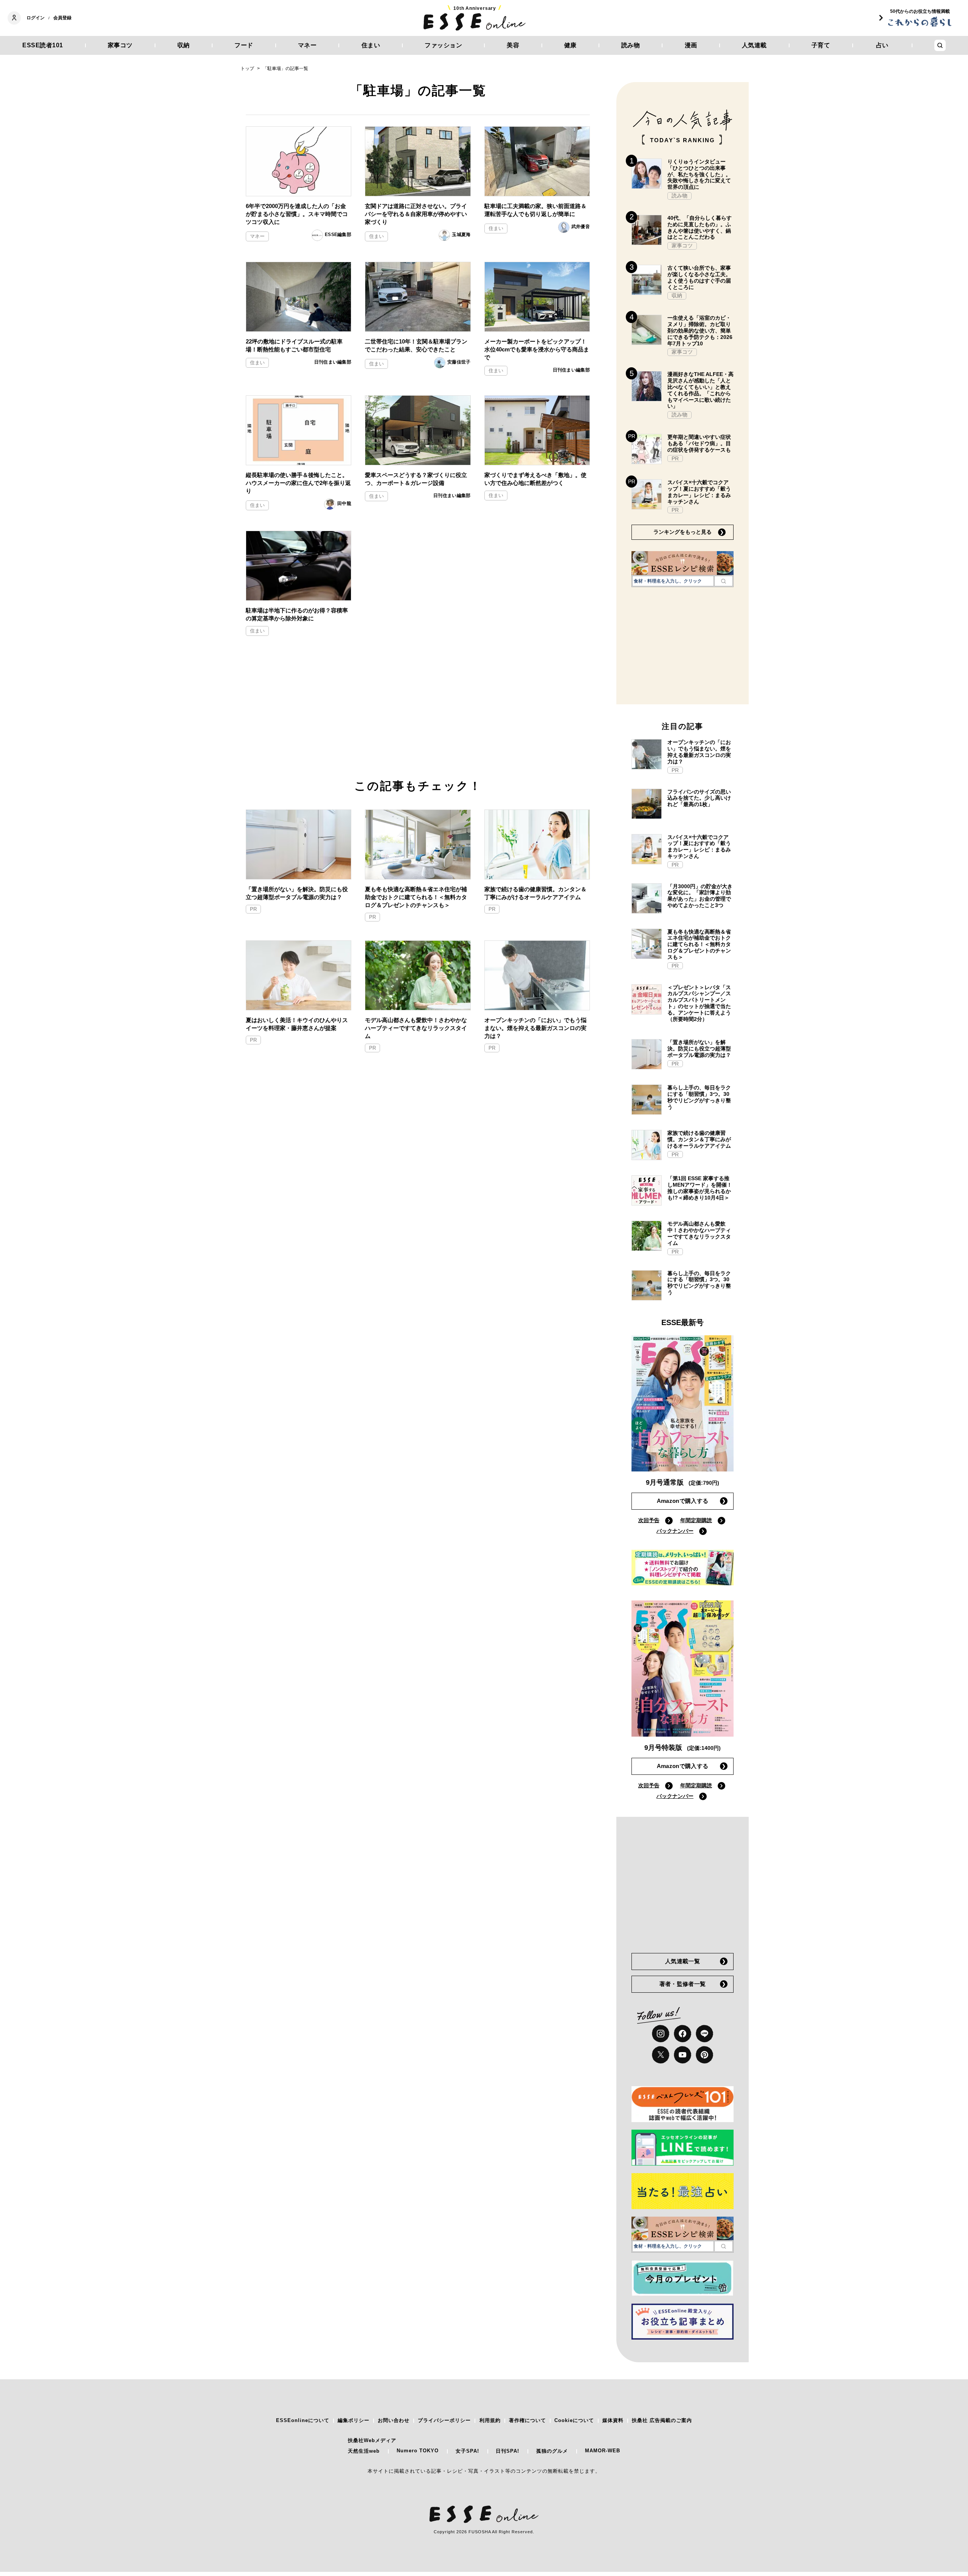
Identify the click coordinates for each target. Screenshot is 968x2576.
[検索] (724, 581)
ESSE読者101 (43, 45)
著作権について (527, 2420)
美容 (513, 45)
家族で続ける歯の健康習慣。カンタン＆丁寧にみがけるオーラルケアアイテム (535, 893)
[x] (661, 2055)
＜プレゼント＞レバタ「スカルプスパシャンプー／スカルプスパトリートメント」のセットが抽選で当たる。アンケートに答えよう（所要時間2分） (699, 1003)
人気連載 (754, 45)
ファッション (443, 45)
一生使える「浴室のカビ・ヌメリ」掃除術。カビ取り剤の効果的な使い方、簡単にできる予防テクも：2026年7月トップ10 (700, 330)
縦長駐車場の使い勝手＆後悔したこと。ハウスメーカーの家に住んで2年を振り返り (298, 483)
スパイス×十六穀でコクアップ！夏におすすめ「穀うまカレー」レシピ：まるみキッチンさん (699, 492)
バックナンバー (675, 1531)
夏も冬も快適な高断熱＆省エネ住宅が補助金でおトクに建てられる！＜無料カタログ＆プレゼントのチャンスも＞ (416, 897)
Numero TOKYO (418, 2451)
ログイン (36, 18)
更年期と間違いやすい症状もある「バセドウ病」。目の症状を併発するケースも (699, 443)
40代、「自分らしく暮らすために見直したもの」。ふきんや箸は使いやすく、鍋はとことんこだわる (700, 227)
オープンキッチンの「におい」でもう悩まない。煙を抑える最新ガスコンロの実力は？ (535, 1028)
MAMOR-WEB (603, 2451)
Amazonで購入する (683, 1501)
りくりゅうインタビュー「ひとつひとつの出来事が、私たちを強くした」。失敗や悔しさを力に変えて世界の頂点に (699, 174)
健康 (570, 45)
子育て (821, 45)
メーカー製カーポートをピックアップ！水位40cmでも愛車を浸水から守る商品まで (537, 349)
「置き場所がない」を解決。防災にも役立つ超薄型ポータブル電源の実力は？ (297, 893)
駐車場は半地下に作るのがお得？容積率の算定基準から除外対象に (297, 614)
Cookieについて (574, 2420)
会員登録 (62, 18)
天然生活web (364, 2451)
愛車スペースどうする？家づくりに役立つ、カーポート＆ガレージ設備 (416, 479)
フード (244, 45)
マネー (307, 45)
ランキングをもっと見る (683, 532)
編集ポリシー (354, 2420)
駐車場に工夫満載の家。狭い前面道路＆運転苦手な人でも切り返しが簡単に (535, 210)
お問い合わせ (394, 2420)
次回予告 (649, 1520)
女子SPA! (467, 2451)
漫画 (691, 45)
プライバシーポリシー (444, 2420)
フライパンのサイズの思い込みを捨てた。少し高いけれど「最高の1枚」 (699, 798)
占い (882, 45)
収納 (184, 45)
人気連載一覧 (683, 1961)
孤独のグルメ (552, 2451)
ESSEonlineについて (303, 2420)
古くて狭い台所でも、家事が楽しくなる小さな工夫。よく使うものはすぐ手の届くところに (699, 277)
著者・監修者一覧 (683, 1984)
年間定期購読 (696, 1520)
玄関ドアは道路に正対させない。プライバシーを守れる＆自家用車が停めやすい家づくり (416, 214)
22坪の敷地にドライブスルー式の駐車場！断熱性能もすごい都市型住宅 (294, 345)
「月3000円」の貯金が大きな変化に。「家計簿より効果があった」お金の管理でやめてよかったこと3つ (700, 896)
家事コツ (120, 45)
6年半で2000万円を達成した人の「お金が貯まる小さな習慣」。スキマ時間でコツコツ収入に (297, 214)
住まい (371, 45)
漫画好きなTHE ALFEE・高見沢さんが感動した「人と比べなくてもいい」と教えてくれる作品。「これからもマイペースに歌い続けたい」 (700, 390)
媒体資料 (613, 2420)
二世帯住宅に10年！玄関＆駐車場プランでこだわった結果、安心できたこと (416, 345)
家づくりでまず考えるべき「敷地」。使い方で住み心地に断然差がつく (535, 479)
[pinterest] (704, 2055)
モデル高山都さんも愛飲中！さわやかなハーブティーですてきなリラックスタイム (416, 1028)
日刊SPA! (507, 2451)
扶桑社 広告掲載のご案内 (662, 2420)
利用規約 (490, 2420)
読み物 (631, 45)
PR (253, 909)
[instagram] (661, 2034)
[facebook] (683, 2034)
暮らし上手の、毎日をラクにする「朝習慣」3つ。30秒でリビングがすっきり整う (699, 1097)
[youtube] (683, 2055)
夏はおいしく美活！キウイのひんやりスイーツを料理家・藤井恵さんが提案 (297, 1024)
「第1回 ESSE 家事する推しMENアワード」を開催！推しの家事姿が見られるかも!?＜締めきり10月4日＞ (700, 1188)
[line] (704, 2034)
